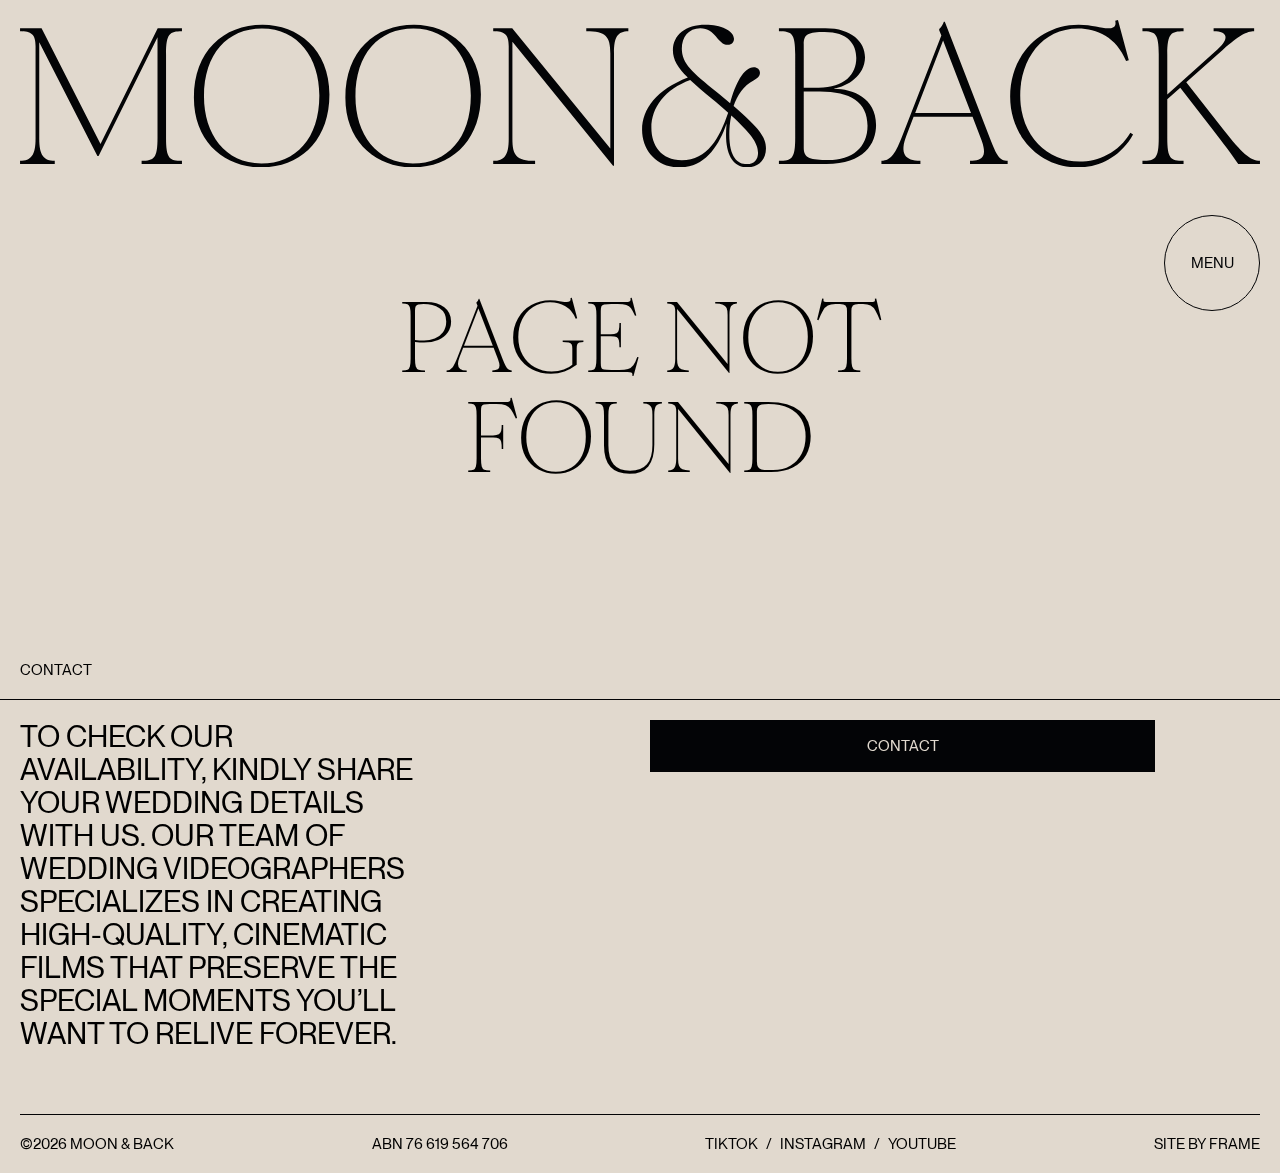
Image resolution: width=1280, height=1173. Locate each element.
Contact (903, 746)
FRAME (1234, 1144)
